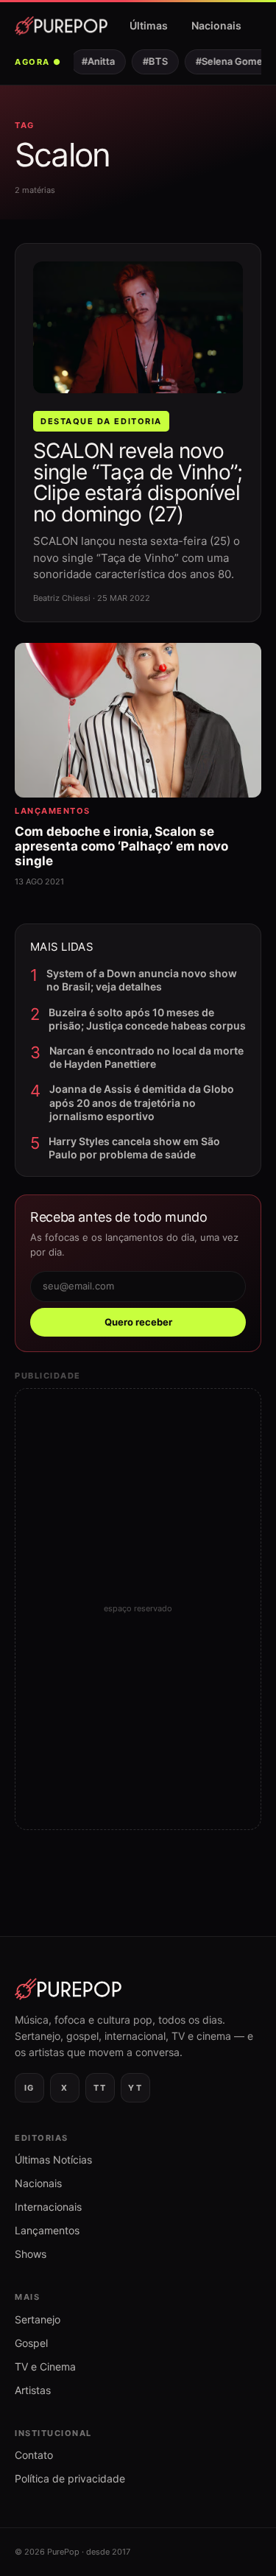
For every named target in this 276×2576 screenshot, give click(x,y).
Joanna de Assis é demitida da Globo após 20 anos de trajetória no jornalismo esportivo (142, 1102)
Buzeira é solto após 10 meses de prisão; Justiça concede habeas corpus (147, 1019)
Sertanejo (38, 2319)
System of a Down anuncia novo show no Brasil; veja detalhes (142, 980)
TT (100, 2088)
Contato (34, 2455)
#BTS (150, 61)
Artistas (33, 2390)
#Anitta (93, 61)
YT (135, 2088)
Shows (31, 2254)
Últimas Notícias (53, 2160)
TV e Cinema (45, 2366)
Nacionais (216, 25)
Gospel (31, 2343)
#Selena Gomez (227, 61)
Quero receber (138, 1322)
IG (29, 2088)
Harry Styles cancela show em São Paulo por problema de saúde (134, 1148)
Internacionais (48, 2207)
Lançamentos (47, 2230)
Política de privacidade (70, 2478)
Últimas (149, 25)
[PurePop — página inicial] (61, 26)
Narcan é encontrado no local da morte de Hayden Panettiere (146, 1057)
